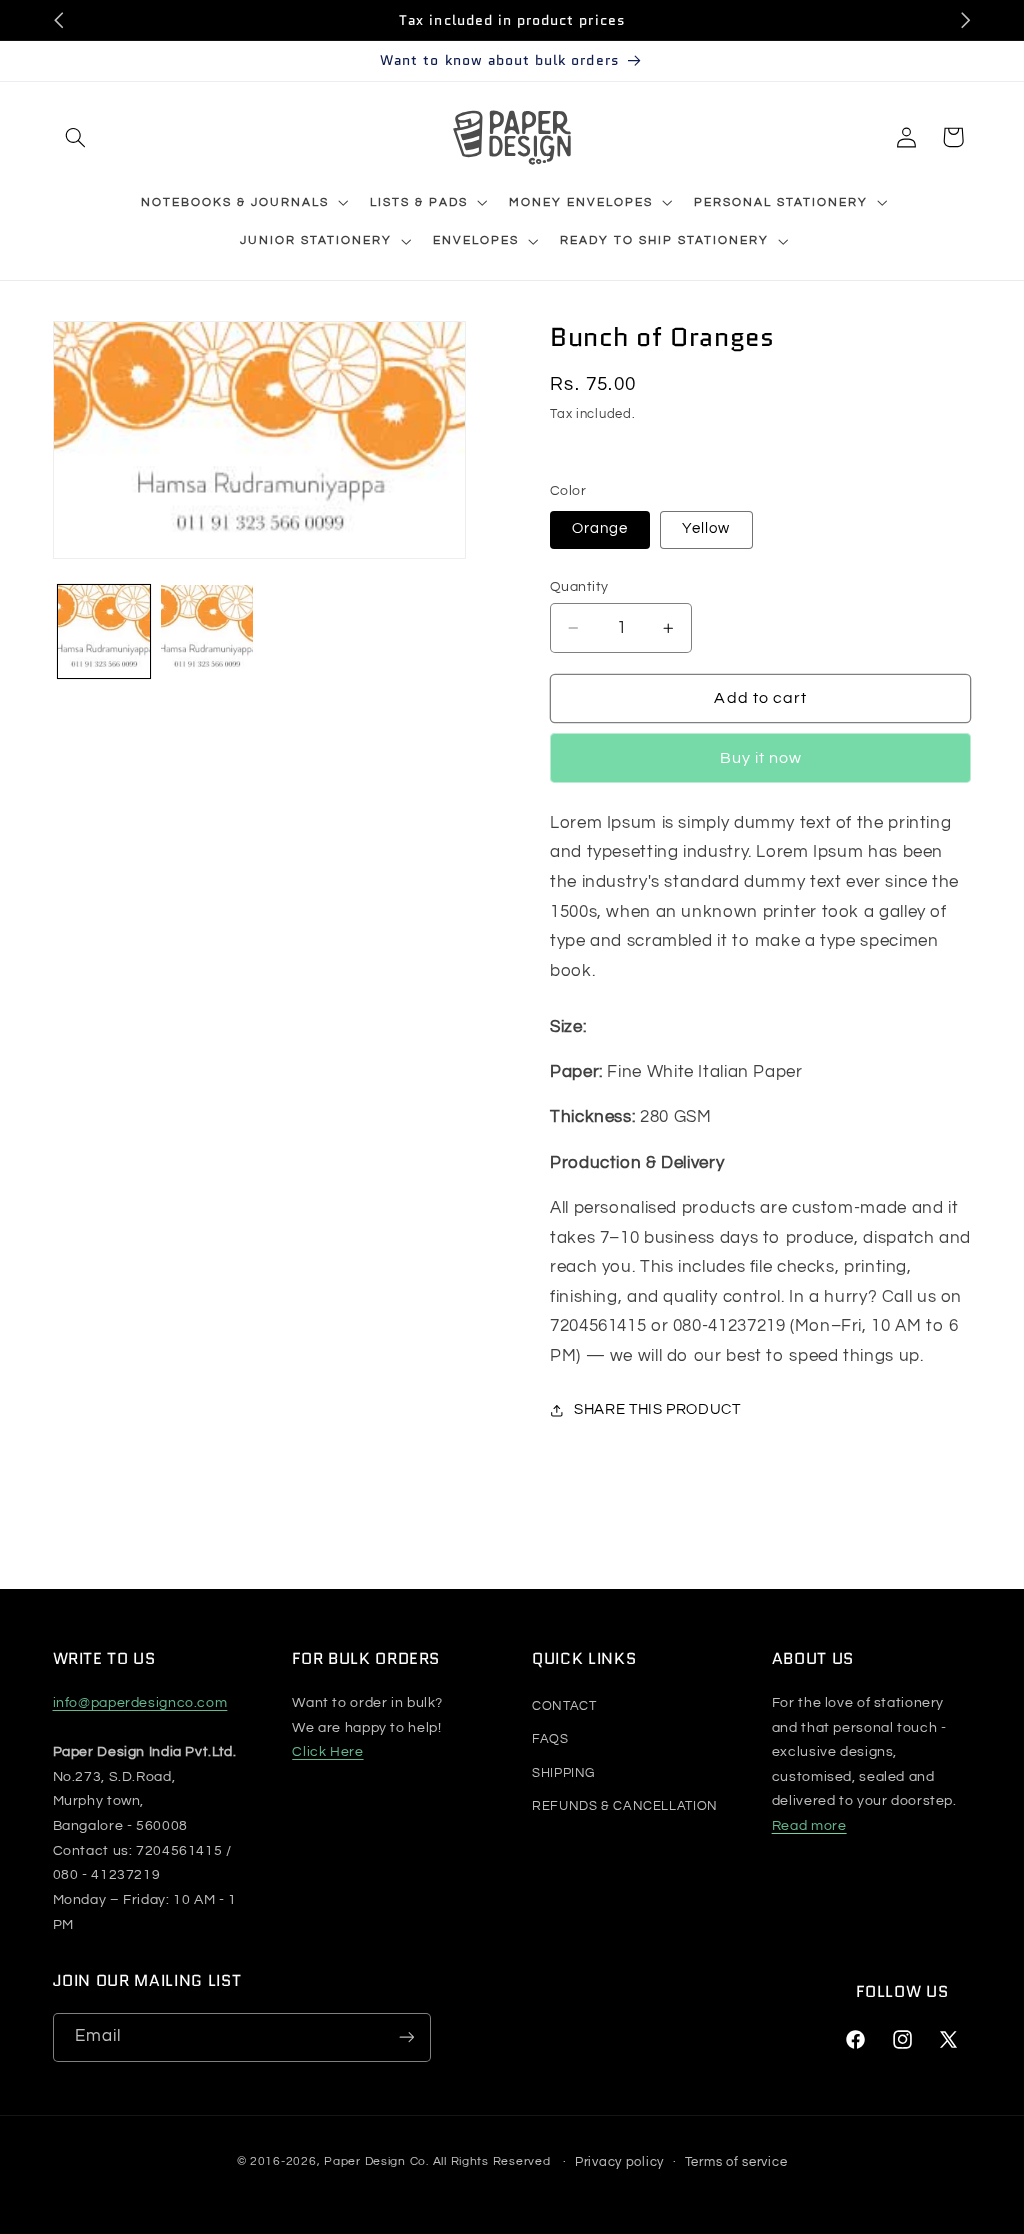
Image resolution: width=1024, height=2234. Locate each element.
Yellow (706, 528)
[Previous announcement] (59, 20)
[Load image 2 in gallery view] (207, 631)
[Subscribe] (406, 2037)
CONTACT (564, 1706)
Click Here (327, 1752)
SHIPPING (563, 1773)
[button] (76, 137)
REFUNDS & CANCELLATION (625, 1806)
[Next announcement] (965, 20)
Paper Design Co (375, 2162)
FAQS (550, 1739)
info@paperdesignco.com (140, 1703)
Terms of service (736, 2162)
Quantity (579, 587)
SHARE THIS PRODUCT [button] (657, 1409)
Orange (600, 528)
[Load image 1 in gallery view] (104, 631)
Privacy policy (619, 2162)
